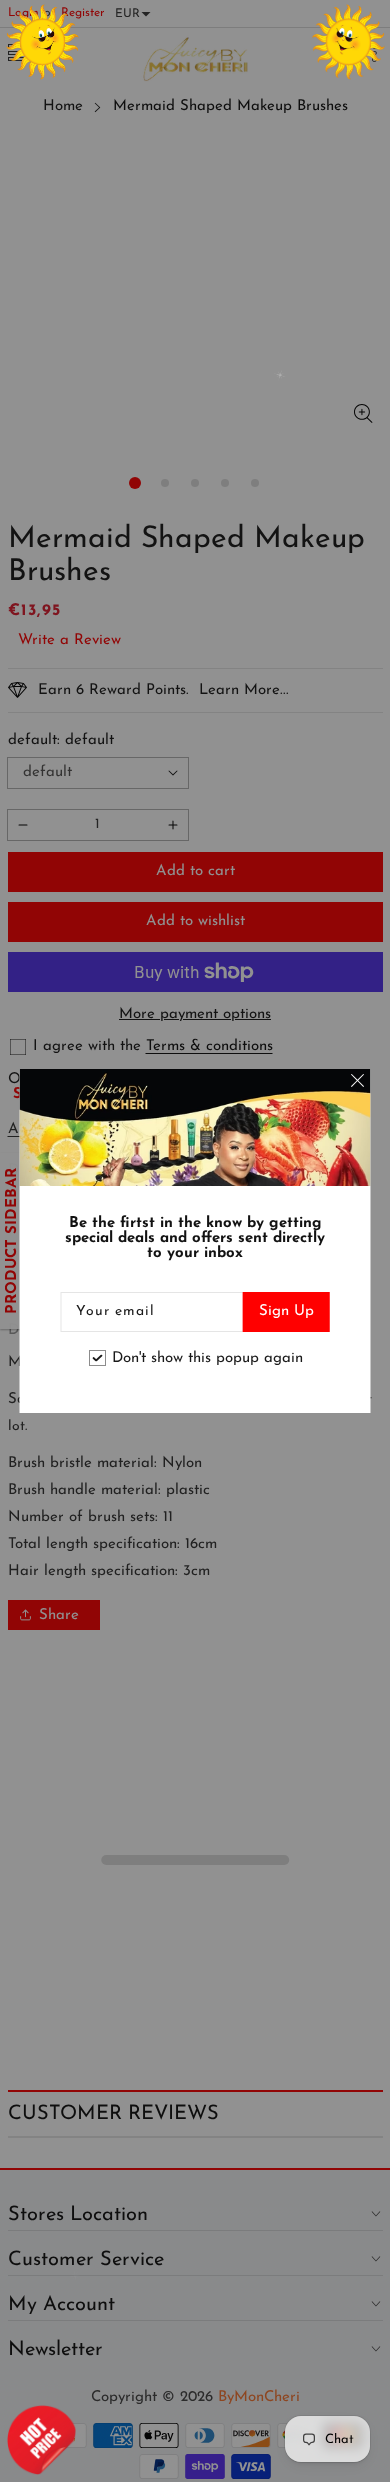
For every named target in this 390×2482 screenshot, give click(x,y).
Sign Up (286, 1311)
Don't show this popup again (207, 1358)
